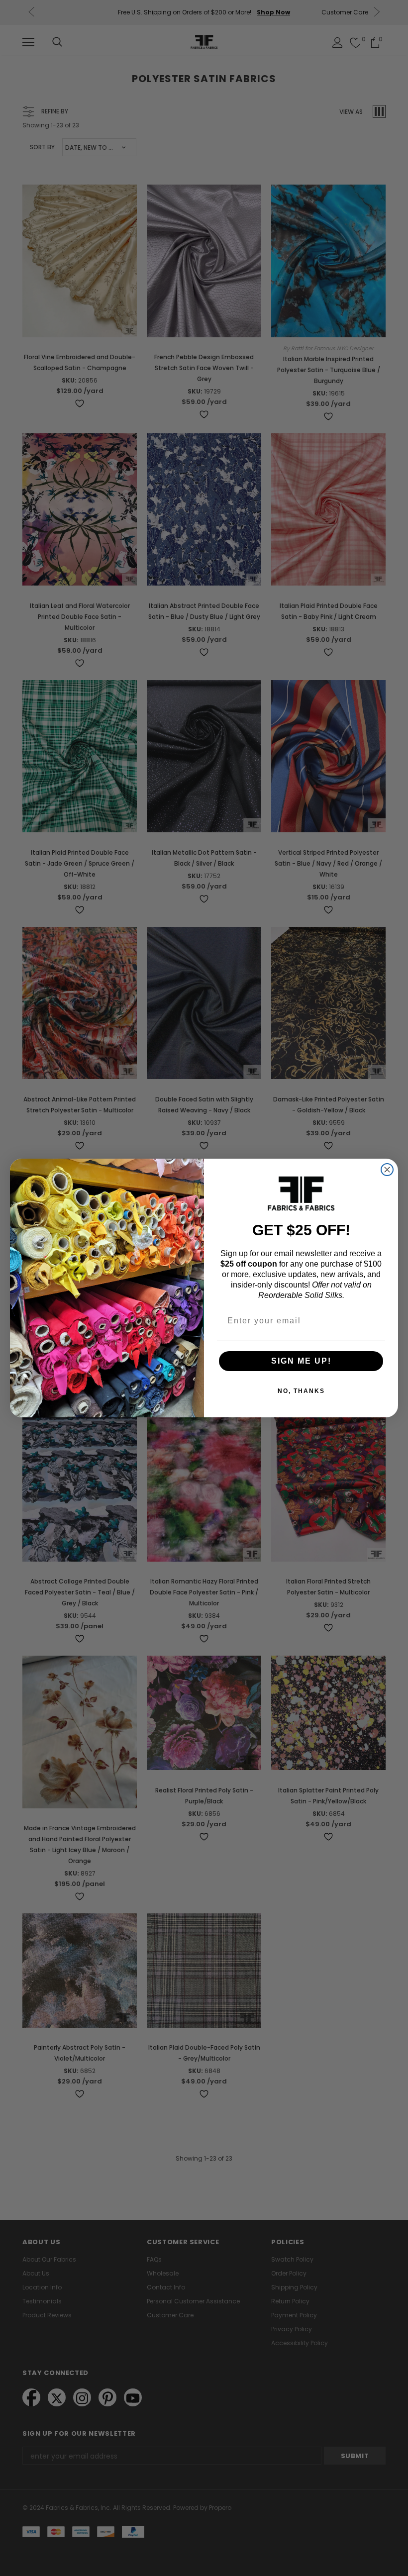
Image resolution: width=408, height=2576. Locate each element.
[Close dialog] (387, 1170)
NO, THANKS (301, 1391)
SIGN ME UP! (301, 1361)
